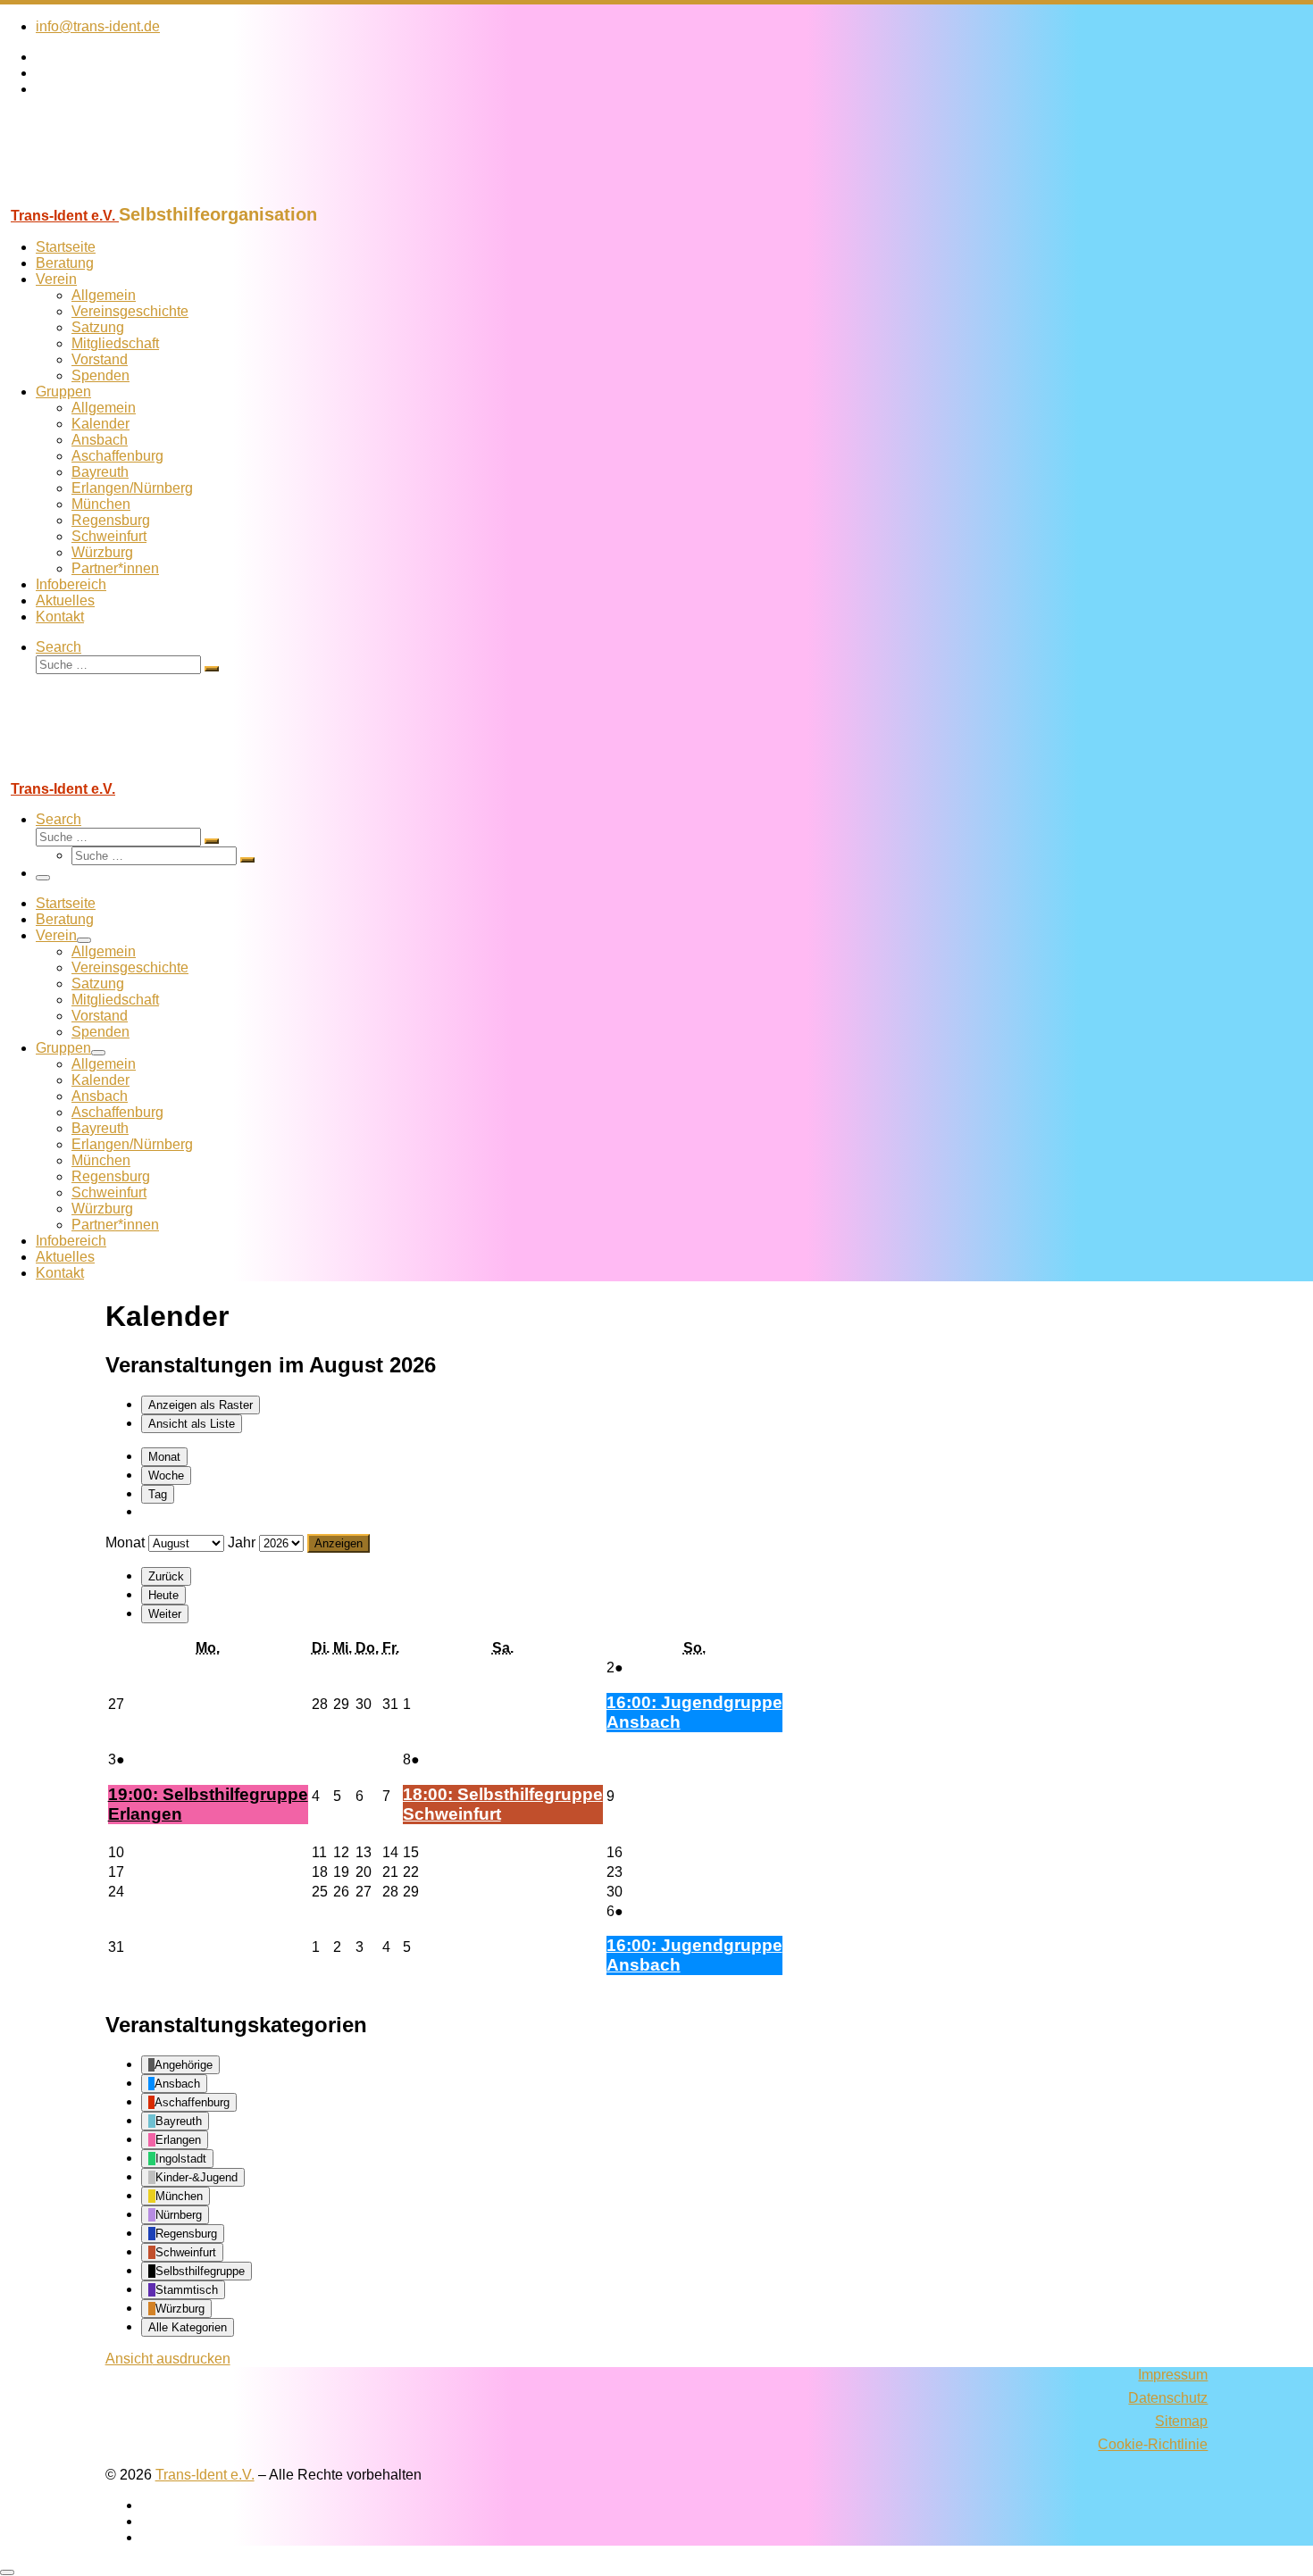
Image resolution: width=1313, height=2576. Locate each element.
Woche (166, 1476)
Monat (164, 1457)
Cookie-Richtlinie (1153, 2444)
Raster (201, 1405)
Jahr (242, 1542)
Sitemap (1181, 2421)
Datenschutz (1168, 2398)
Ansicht (168, 2359)
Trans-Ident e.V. (205, 2475)
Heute (163, 1595)
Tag (158, 1494)
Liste (192, 1424)
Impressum (1173, 2375)
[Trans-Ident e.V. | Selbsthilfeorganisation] (112, 196)
